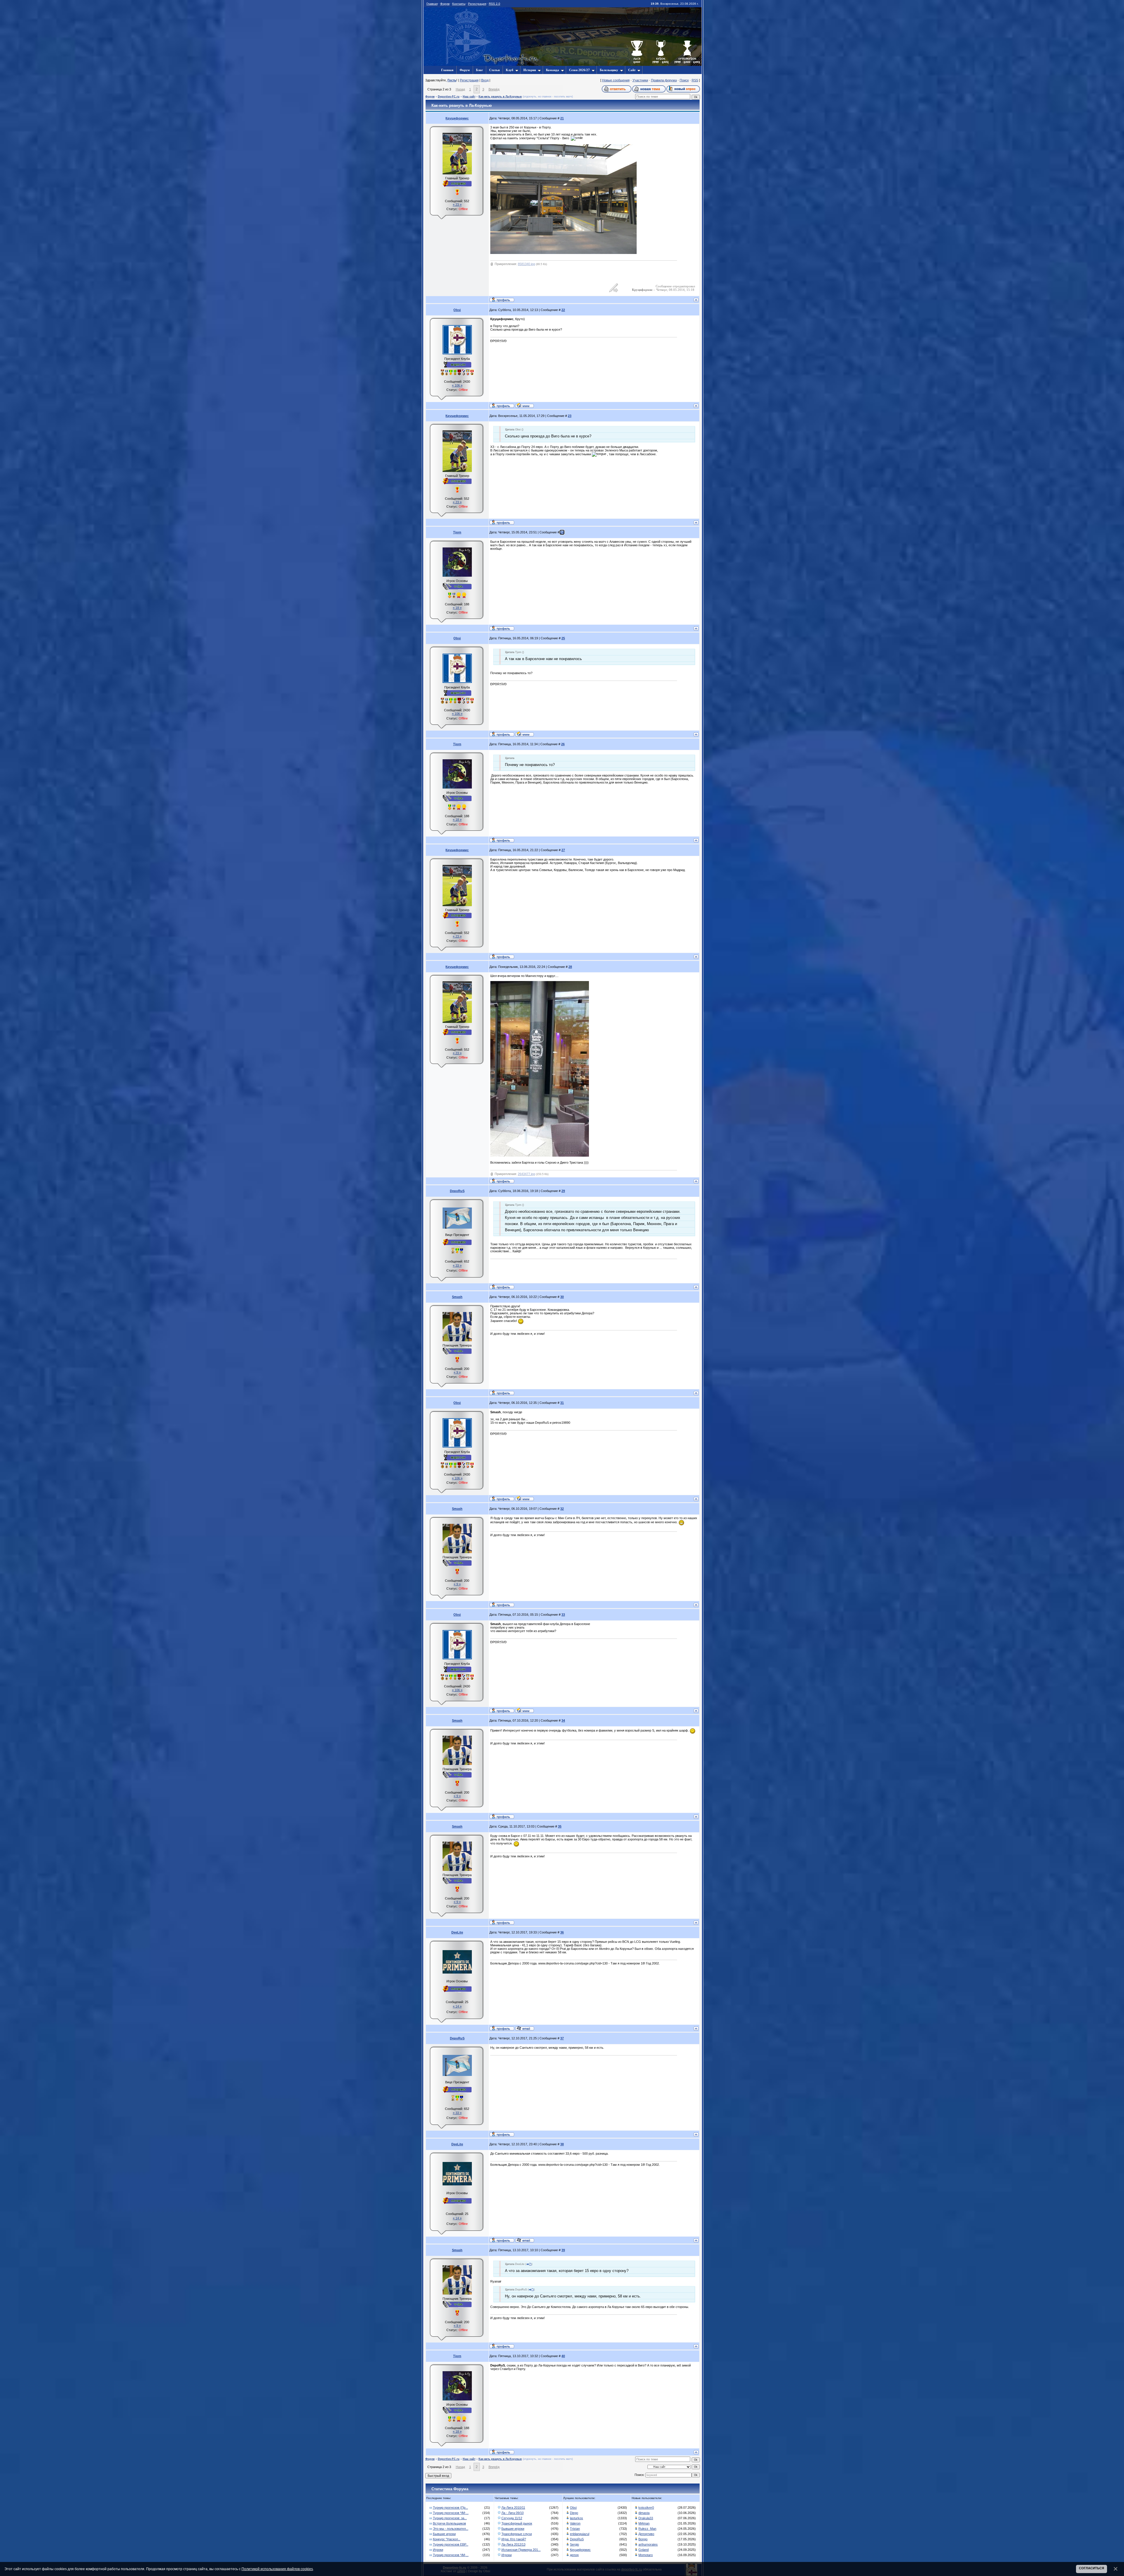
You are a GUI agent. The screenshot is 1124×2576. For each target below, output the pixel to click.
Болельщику (609, 70)
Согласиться (1092, 2568)
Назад (460, 89)
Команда (552, 70)
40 (563, 2356)
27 (563, 850)
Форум (445, 4)
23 (570, 416)
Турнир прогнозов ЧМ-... (451, 2513)
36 (562, 1932)
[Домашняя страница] (525, 405)
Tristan (575, 2529)
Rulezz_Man (647, 2529)
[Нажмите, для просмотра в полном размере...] (540, 1155)
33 (563, 1615)
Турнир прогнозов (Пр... (450, 2508)
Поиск (684, 80)
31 (562, 1403)
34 (563, 1720)
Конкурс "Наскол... (447, 2539)
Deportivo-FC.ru (449, 97)
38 (562, 2144)
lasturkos (576, 2518)
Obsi (457, 310)
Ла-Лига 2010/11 (513, 2508)
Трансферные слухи (517, 2534)
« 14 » (457, 2006)
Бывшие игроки (444, 2534)
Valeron (575, 2523)
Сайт (632, 70)
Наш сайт (469, 97)
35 (560, 1826)
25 (563, 638)
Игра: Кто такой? (514, 2539)
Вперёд (494, 89)
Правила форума (664, 80)
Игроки (438, 2550)
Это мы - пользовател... (451, 2529)
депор (574, 2555)
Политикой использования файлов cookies (277, 2569)
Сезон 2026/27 (579, 70)
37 (562, 2038)
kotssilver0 (646, 2508)
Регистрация (477, 4)
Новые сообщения (616, 80)
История (530, 70)
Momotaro (646, 2555)
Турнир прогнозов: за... (450, 2518)
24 (562, 532)
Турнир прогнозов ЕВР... (451, 2544)
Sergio (574, 2544)
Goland (644, 2550)
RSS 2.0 (495, 4)
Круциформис (457, 118)
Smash (457, 1297)
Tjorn (457, 532)
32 (562, 1509)
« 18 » (457, 608)
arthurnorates (648, 2544)
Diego (574, 2513)
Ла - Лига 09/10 (513, 2513)
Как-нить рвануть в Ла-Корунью (500, 97)
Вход (485, 80)
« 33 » (457, 1265)
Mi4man (644, 2523)
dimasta (644, 2513)
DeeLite (457, 1932)
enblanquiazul (580, 2534)
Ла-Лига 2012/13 (513, 2544)
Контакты (459, 4)
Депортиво (646, 2534)
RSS (695, 80)
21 (562, 118)
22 (563, 310)
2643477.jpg (526, 1174)
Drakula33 (646, 2518)
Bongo (643, 2539)
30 (562, 1297)
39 (563, 2250)
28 (570, 967)
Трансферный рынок (517, 2523)
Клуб (510, 70)
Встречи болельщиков (449, 2523)
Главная (432, 4)
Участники (640, 80)
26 (563, 744)
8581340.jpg (526, 264)
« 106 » (457, 385)
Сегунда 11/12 (512, 2518)
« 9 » (457, 1372)
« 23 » (457, 205)
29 (563, 1191)
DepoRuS (457, 1191)
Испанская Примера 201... (521, 2550)
